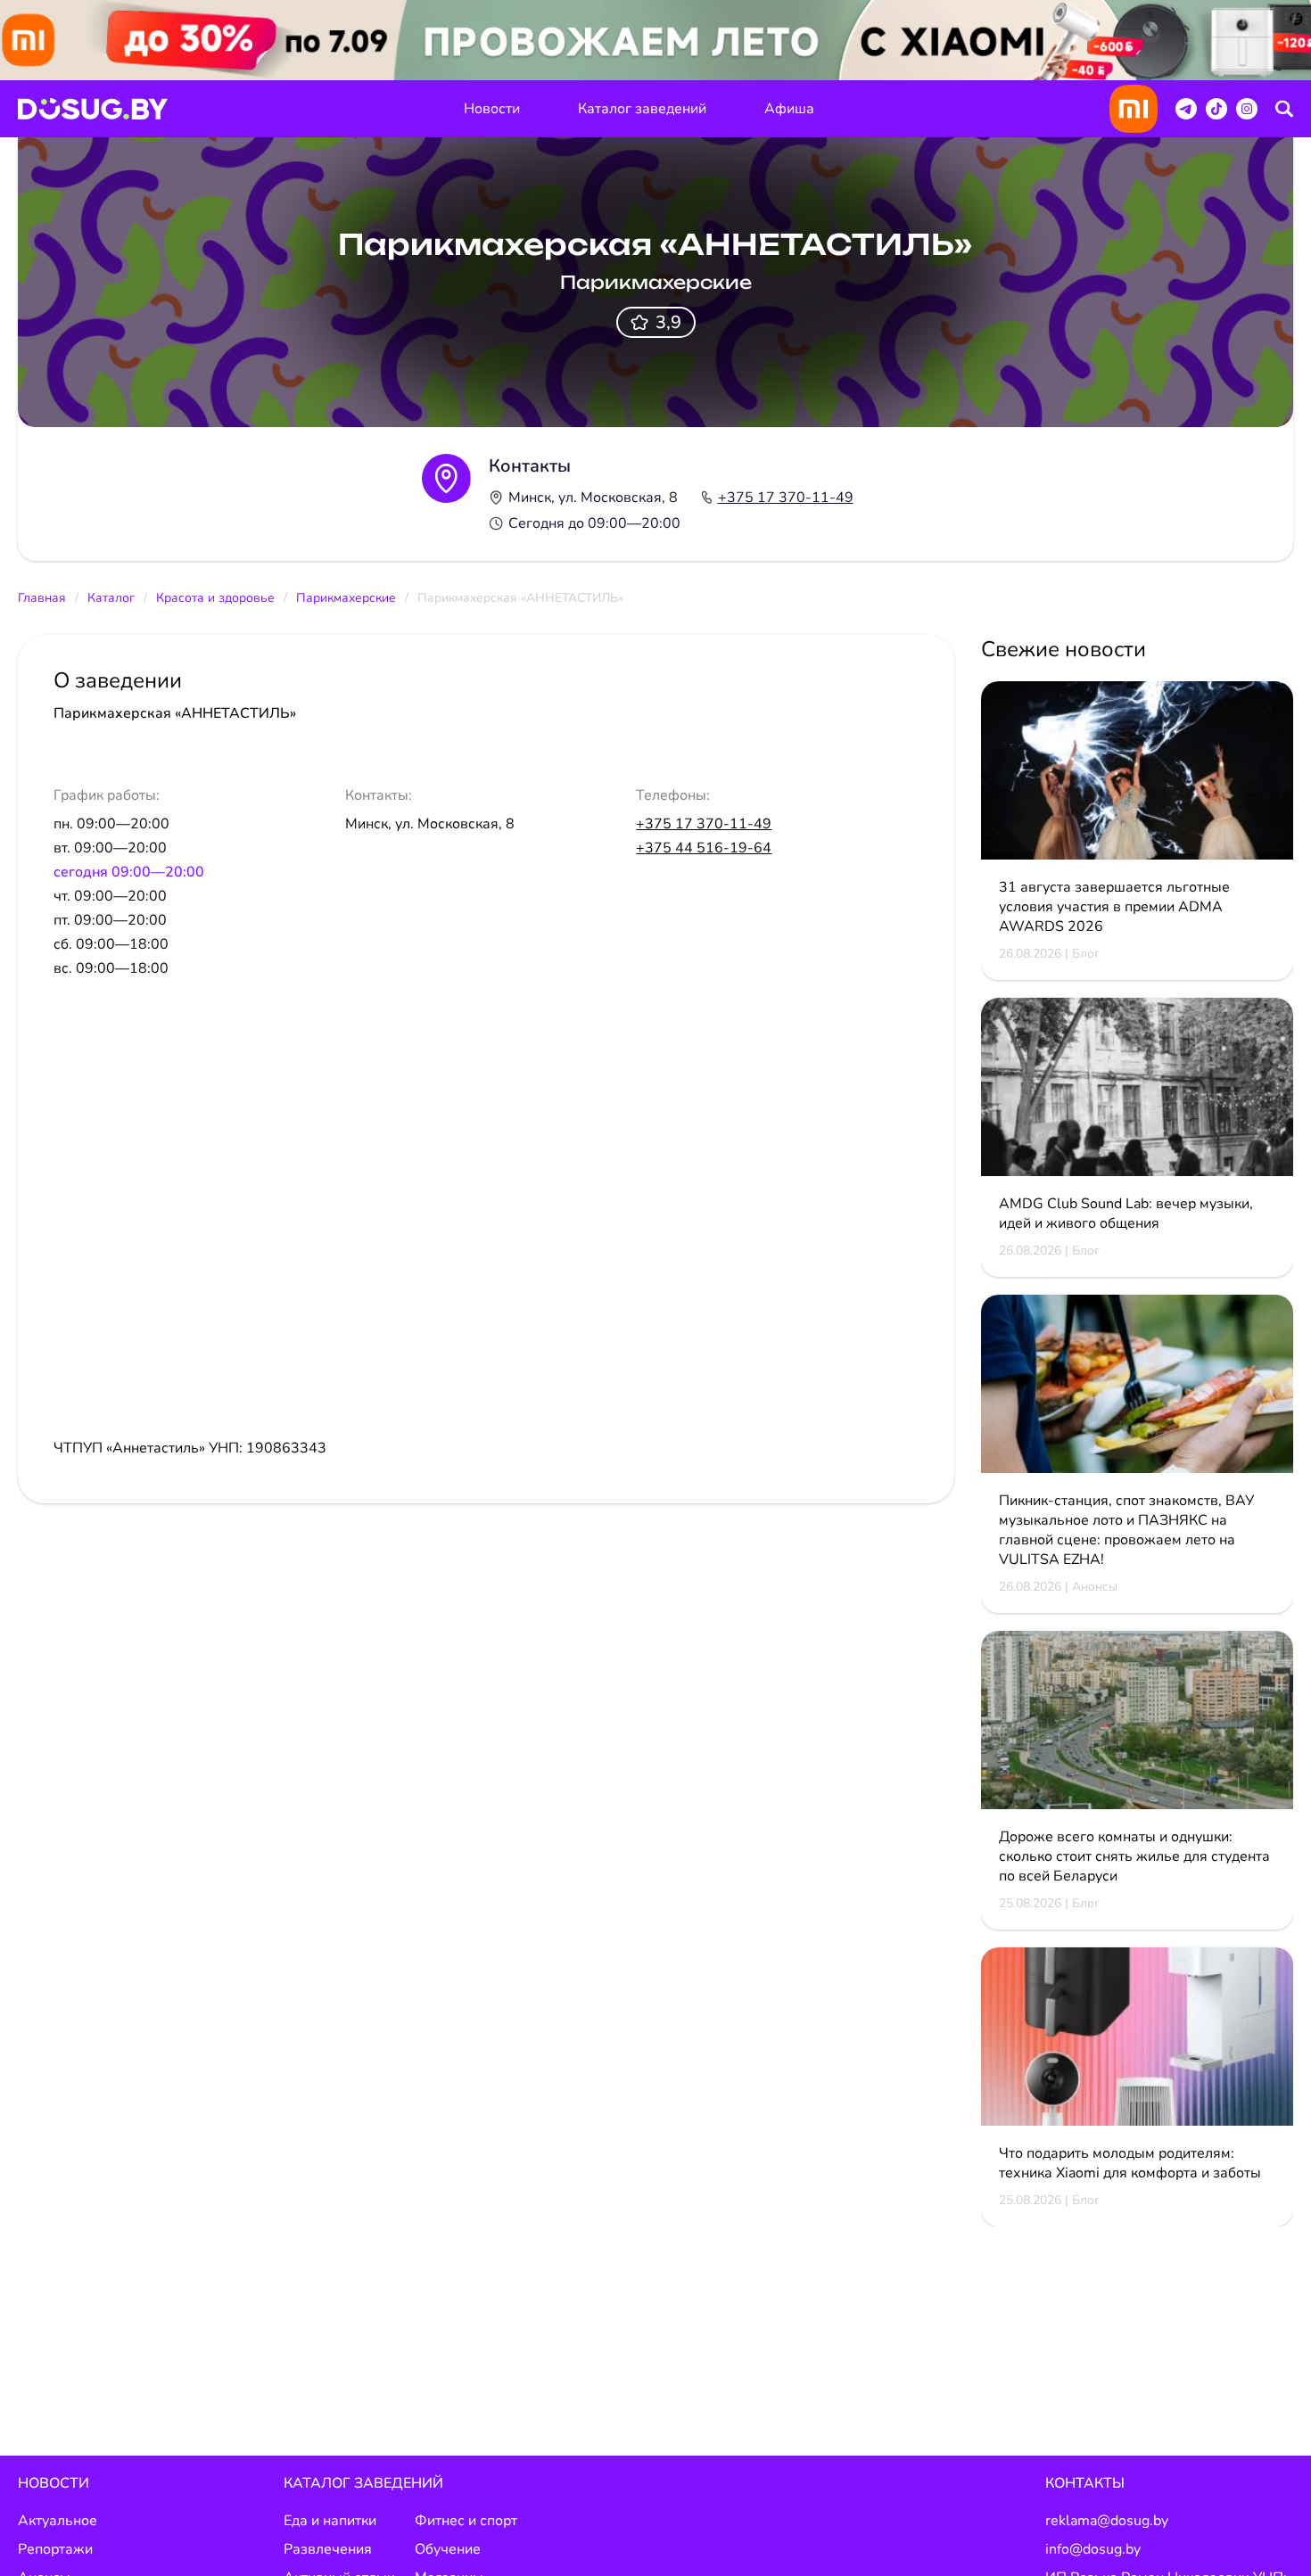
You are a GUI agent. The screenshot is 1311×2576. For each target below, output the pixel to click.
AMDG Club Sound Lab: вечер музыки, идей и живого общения (1126, 1214)
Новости (492, 109)
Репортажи (55, 2549)
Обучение (448, 2549)
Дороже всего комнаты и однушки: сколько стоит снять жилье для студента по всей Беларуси (1134, 1856)
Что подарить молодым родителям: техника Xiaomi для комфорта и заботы (1130, 2163)
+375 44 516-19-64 (704, 848)
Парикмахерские (346, 598)
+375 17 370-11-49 (786, 498)
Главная (42, 598)
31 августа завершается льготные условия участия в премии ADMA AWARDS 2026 (1114, 907)
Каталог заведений (642, 109)
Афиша (789, 109)
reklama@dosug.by (1107, 2521)
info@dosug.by (1093, 2549)
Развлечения (328, 2549)
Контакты (1085, 2483)
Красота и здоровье (215, 598)
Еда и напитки (330, 2521)
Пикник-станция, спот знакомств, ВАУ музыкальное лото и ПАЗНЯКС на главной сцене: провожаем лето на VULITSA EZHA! (1126, 1530)
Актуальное (58, 2521)
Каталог (111, 598)
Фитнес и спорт (466, 2521)
